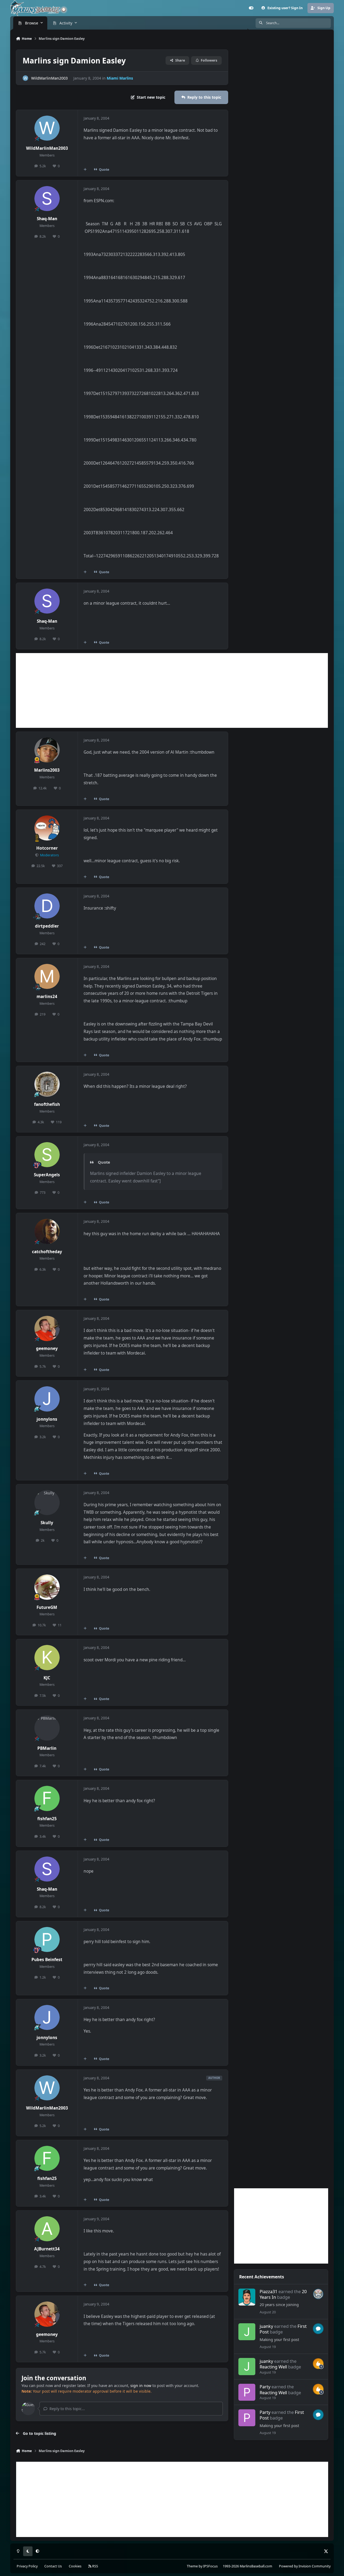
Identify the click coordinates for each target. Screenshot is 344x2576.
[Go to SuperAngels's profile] (47, 1155)
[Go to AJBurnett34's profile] (47, 2229)
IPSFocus (210, 2566)
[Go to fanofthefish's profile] (47, 1084)
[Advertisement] (172, 690)
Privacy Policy (27, 2566)
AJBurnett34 (47, 2249)
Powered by (305, 2566)
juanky (266, 2326)
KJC (47, 1678)
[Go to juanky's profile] (247, 2332)
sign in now (141, 2386)
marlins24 (47, 997)
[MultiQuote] (85, 169)
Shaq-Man (47, 219)
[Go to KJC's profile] (47, 1658)
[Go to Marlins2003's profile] (47, 750)
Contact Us (53, 2566)
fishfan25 (47, 1819)
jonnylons (47, 1419)
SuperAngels (47, 1175)
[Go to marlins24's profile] (47, 977)
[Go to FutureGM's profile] (47, 1587)
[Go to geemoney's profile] (47, 1328)
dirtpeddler (47, 926)
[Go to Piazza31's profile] (247, 2297)
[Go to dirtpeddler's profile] (47, 906)
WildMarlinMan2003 (49, 78)
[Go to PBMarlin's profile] (47, 1728)
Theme (192, 2566)
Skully (47, 1523)
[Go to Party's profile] (247, 2392)
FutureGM (47, 1607)
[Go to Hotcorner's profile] (47, 828)
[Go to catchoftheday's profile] (47, 1231)
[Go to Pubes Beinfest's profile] (47, 1940)
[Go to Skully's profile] (47, 1503)
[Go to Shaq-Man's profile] (47, 199)
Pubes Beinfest (47, 1960)
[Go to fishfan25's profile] (47, 1798)
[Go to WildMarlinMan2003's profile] (25, 78)
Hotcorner (47, 848)
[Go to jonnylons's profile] (47, 1399)
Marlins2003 (47, 770)
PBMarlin (47, 1748)
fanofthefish (47, 1104)
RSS (95, 2566)
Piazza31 (268, 2291)
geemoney (47, 1348)
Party (265, 2387)
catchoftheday (47, 1252)
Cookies (75, 2566)
